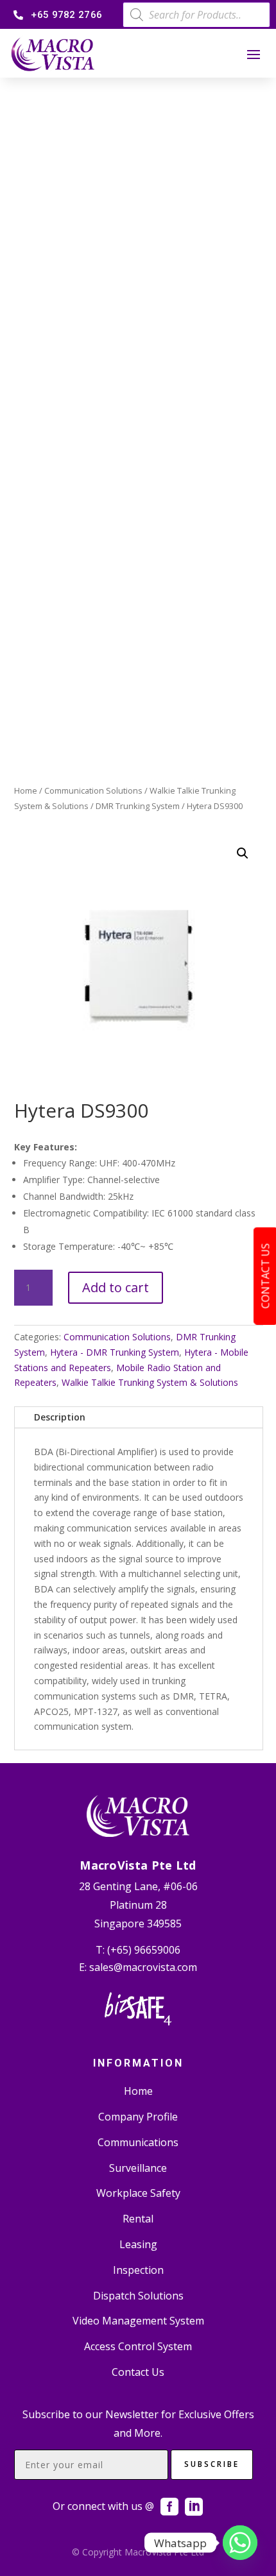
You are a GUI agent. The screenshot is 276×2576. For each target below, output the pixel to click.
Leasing (138, 2244)
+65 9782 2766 (66, 15)
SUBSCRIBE (212, 2464)
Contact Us (138, 2372)
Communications (138, 2142)
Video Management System (138, 2321)
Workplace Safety (138, 2193)
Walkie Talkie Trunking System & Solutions (150, 1382)
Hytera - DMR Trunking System (115, 1352)
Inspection (138, 2270)
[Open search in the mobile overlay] (196, 15)
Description (60, 1417)
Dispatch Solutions (138, 2296)
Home (26, 790)
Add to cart (116, 1287)
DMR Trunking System (138, 806)
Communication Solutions (93, 790)
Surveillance (138, 2168)
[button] (243, 853)
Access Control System (138, 2346)
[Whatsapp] (240, 2543)
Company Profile (138, 2117)
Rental (138, 2219)
